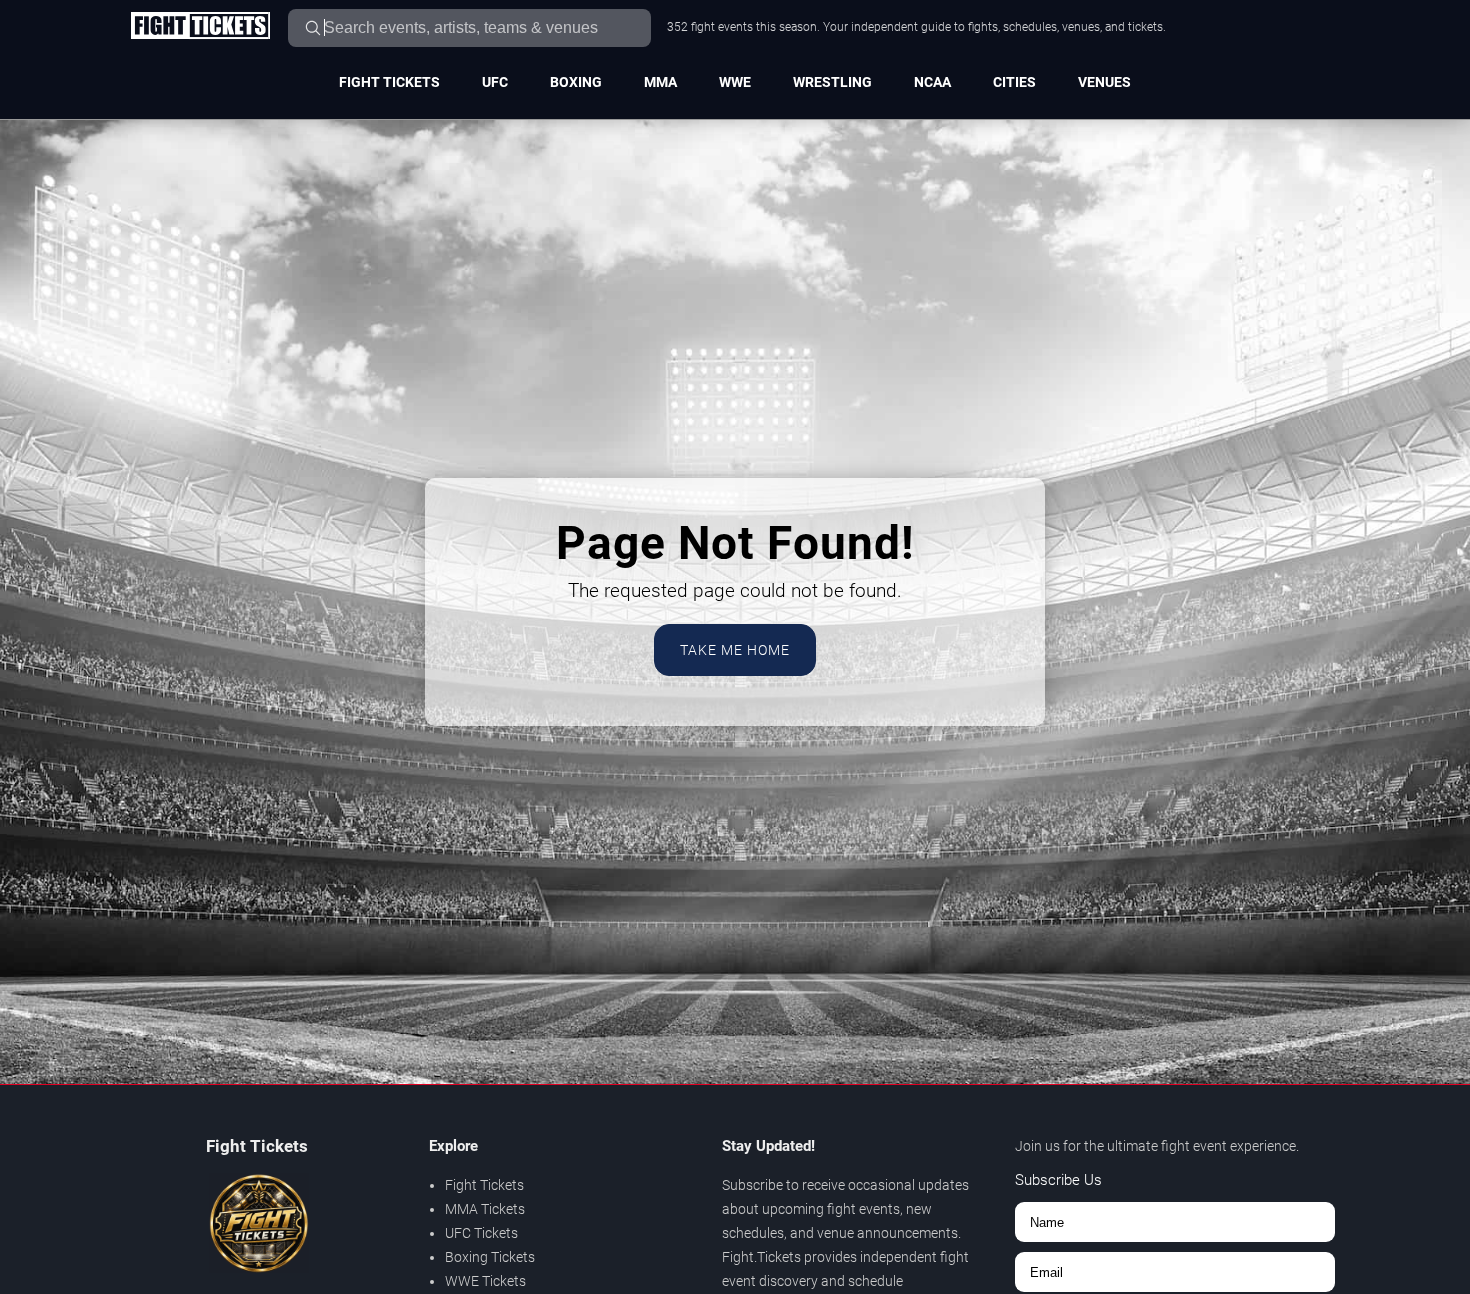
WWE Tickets (485, 1281)
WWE (735, 82)
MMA (660, 82)
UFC (495, 82)
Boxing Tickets (490, 1257)
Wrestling (832, 82)
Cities (1014, 82)
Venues (1104, 82)
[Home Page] (200, 27)
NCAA (932, 82)
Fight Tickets (389, 82)
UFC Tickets (481, 1233)
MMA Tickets (485, 1209)
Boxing (576, 82)
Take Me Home (735, 650)
